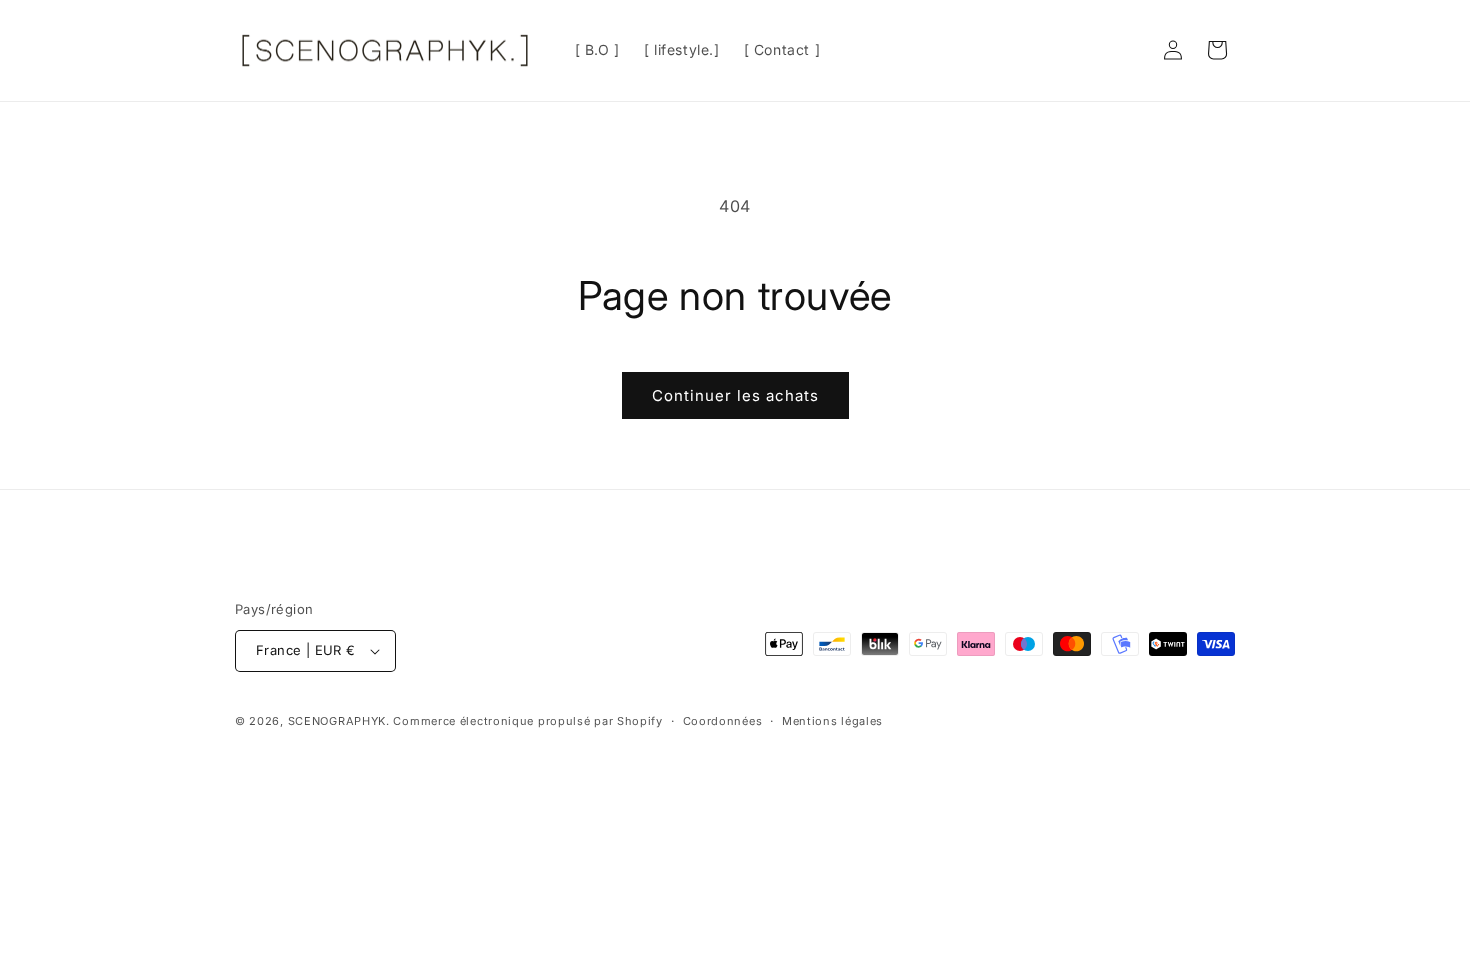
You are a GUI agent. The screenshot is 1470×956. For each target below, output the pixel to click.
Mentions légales (832, 721)
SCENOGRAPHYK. (339, 721)
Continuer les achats (735, 395)
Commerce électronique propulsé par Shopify (527, 721)
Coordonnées (723, 721)
